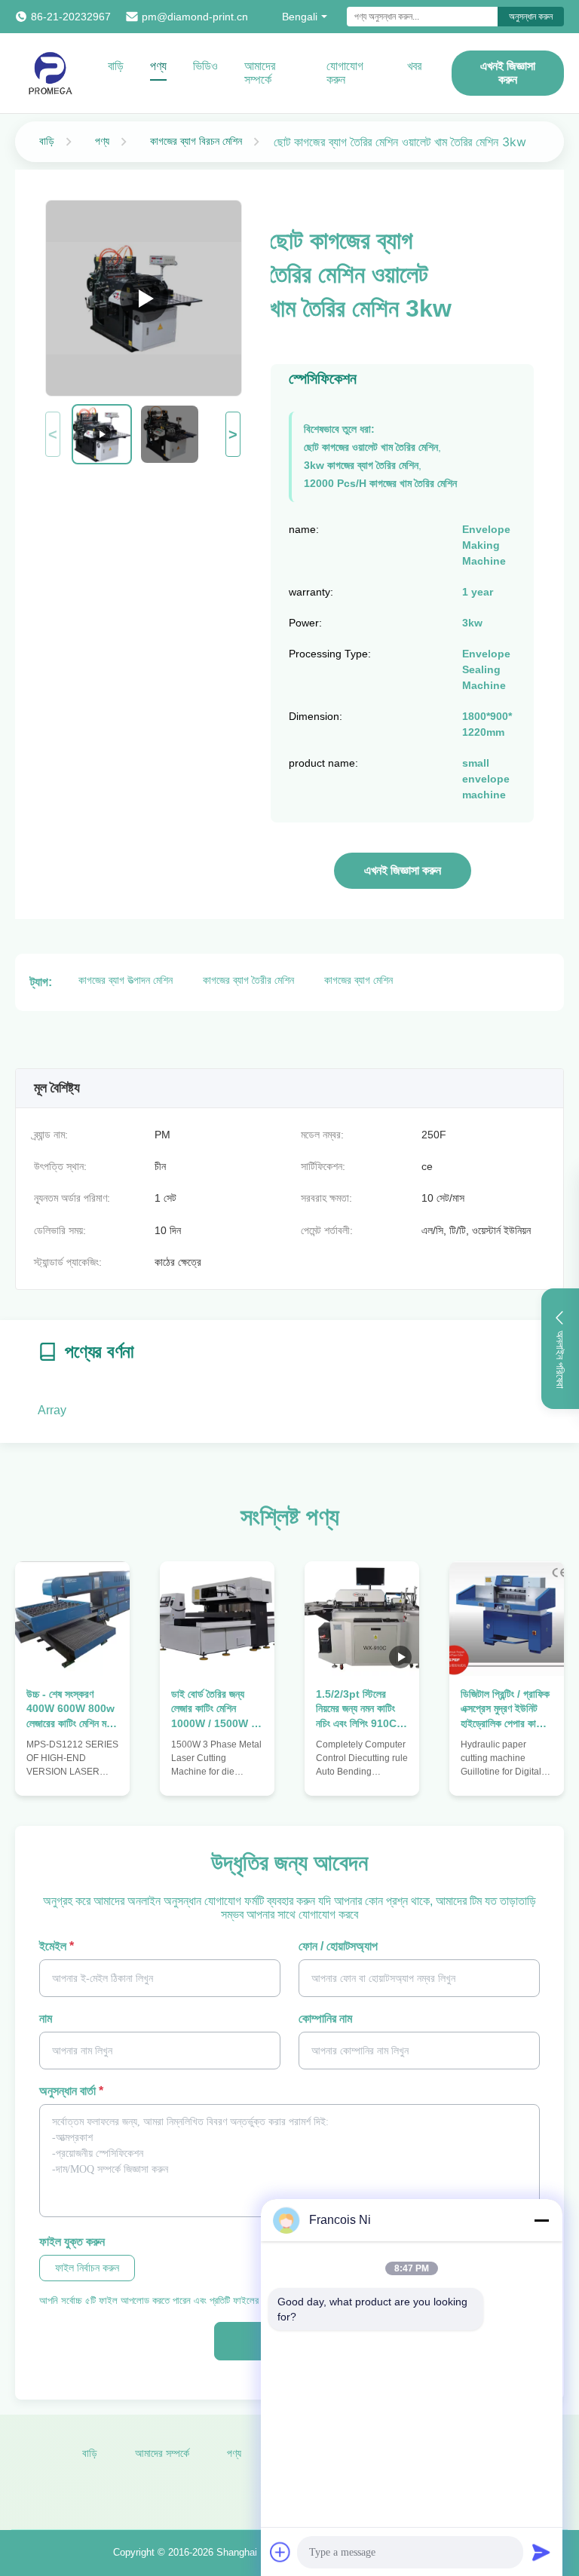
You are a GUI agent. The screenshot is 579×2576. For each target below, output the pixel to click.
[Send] (541, 2552)
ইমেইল (57, 1946)
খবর (414, 66)
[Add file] (280, 2552)
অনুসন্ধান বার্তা (71, 2091)
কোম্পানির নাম (325, 2019)
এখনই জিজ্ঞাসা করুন (508, 73)
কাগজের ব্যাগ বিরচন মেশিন (196, 141)
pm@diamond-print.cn (195, 17)
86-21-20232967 (71, 17)
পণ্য (158, 66)
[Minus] (541, 2220)
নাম (46, 2019)
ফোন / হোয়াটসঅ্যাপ (338, 1946)
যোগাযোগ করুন (345, 73)
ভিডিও (205, 66)
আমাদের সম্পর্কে (260, 73)
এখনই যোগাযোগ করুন (72, 1763)
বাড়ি (116, 66)
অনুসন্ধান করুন (531, 17)
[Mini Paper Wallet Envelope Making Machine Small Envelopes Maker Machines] (144, 298)
